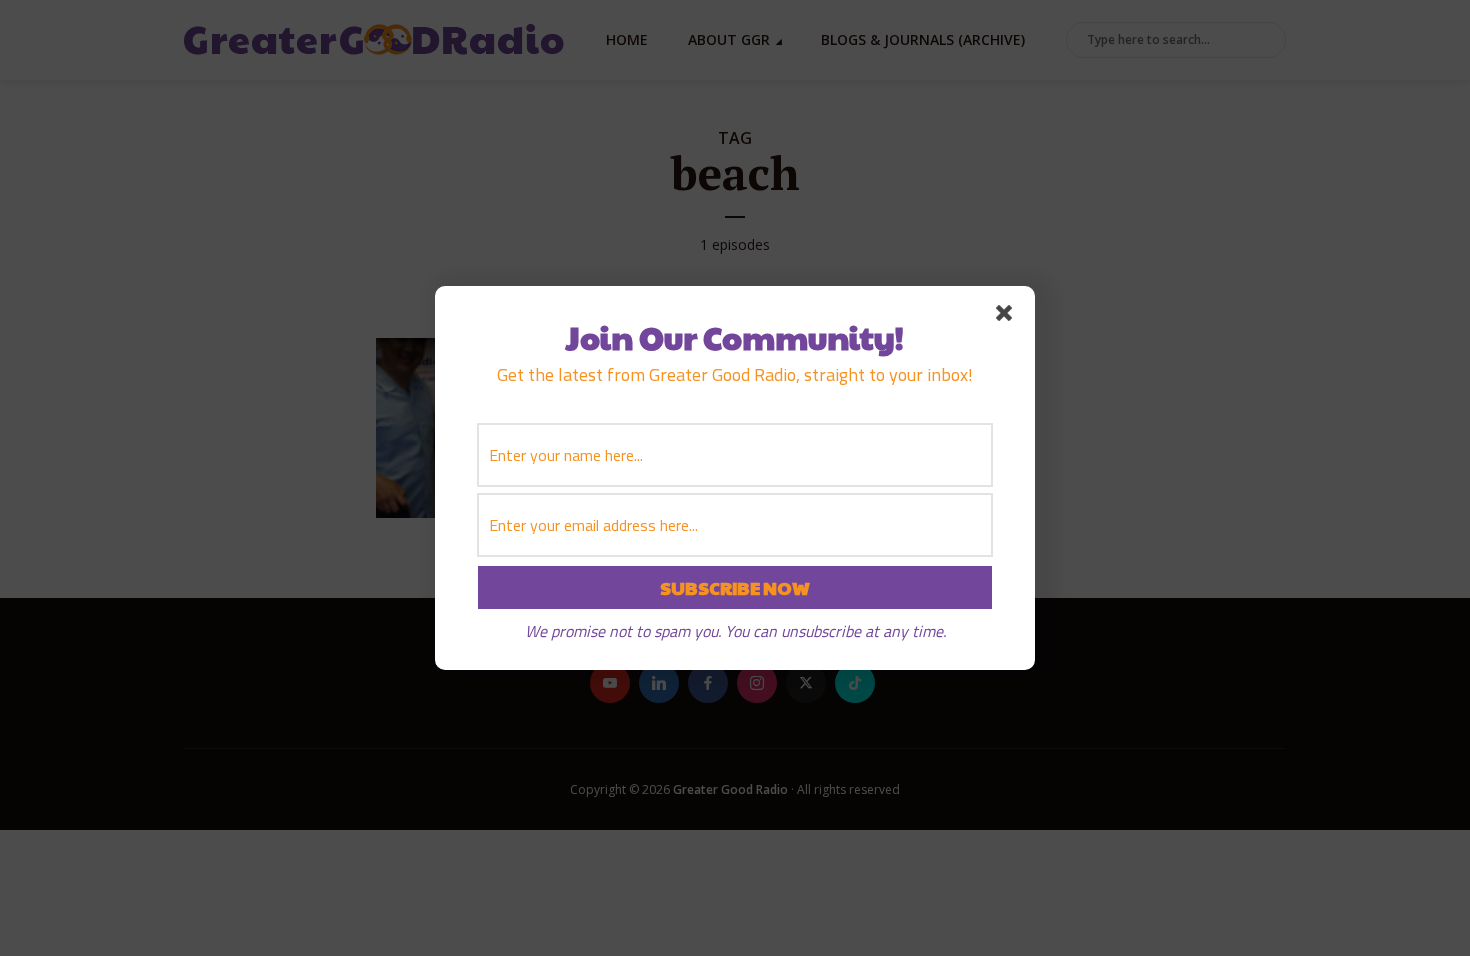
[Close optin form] (1008, 317)
